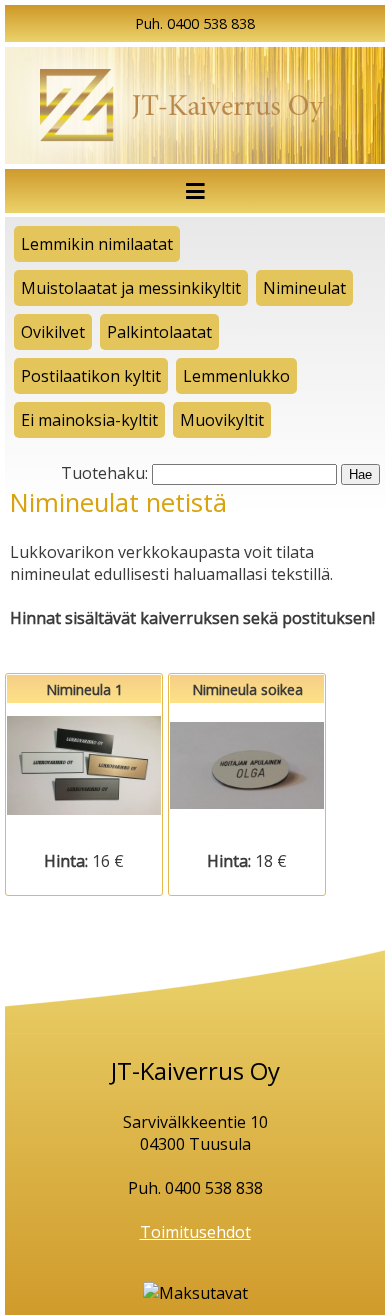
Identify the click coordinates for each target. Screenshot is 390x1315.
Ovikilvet (53, 332)
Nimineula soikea (247, 765)
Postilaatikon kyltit (91, 376)
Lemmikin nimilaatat (97, 244)
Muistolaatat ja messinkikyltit (131, 288)
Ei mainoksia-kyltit (89, 420)
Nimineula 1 (84, 765)
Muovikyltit (222, 420)
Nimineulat (304, 288)
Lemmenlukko (236, 376)
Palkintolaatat (159, 332)
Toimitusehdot (195, 1232)
